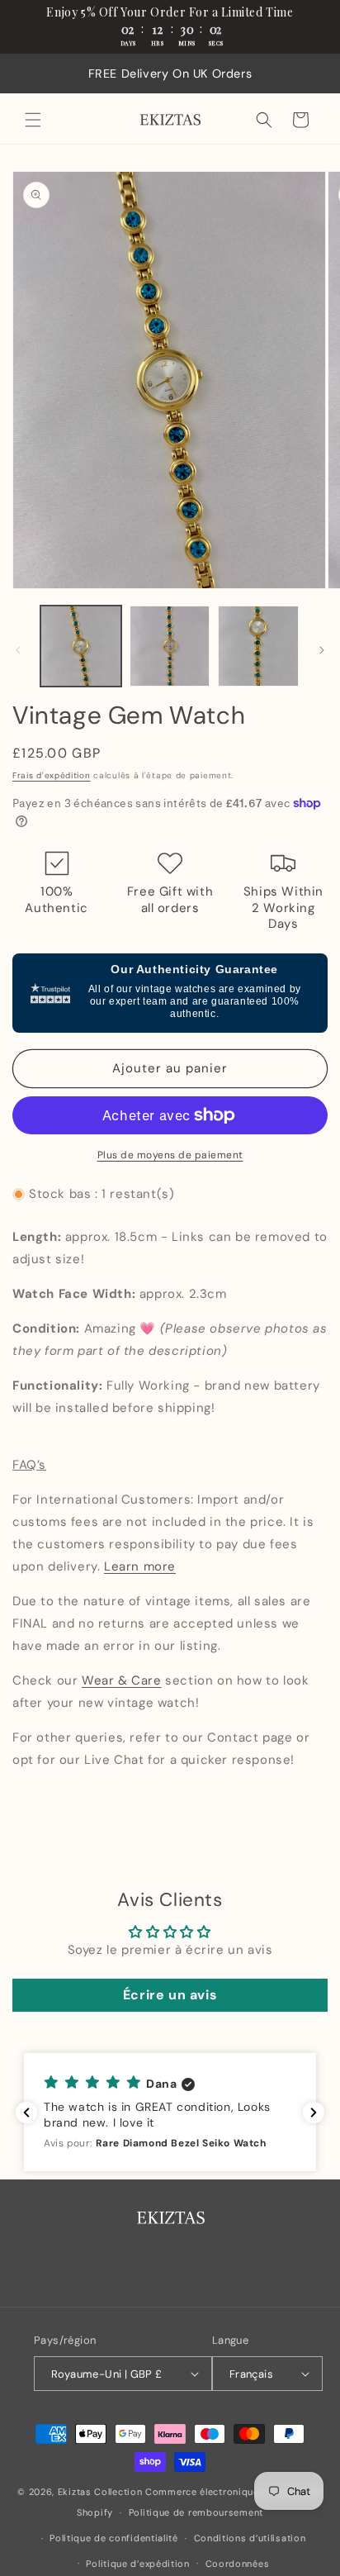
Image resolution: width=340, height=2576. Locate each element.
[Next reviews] (314, 2113)
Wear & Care (122, 1680)
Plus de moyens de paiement (170, 1155)
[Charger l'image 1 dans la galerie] (81, 646)
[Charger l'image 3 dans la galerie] (258, 646)
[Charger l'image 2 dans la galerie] (170, 646)
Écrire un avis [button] (170, 1995)
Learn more (140, 1566)
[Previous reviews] (26, 2113)
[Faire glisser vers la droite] (322, 650)
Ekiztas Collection (100, 2492)
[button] (33, 120)
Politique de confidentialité (114, 2538)
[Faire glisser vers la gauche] (18, 650)
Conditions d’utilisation (250, 2538)
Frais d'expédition (52, 775)
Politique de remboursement (196, 2512)
